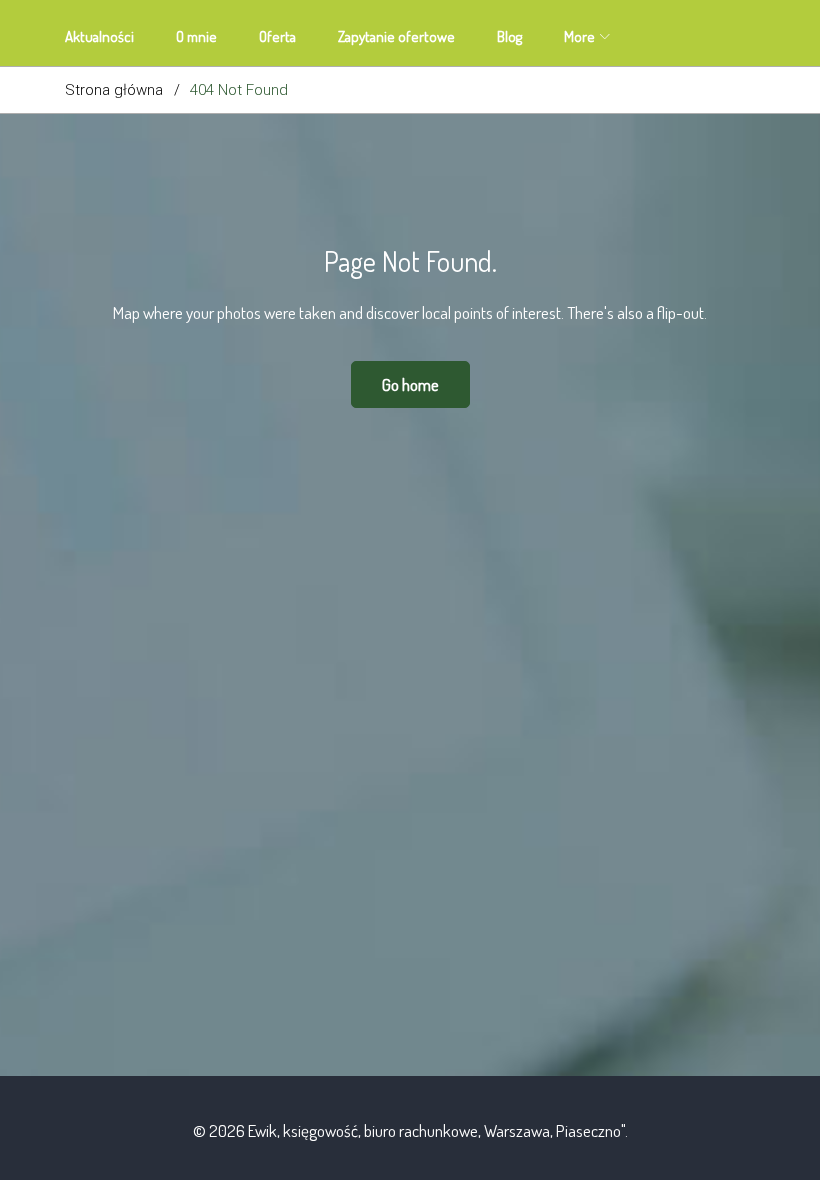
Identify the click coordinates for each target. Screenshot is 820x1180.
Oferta (277, 36)
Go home (410, 384)
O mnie (196, 36)
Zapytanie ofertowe (396, 36)
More (579, 36)
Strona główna (114, 90)
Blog (509, 36)
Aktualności (99, 36)
